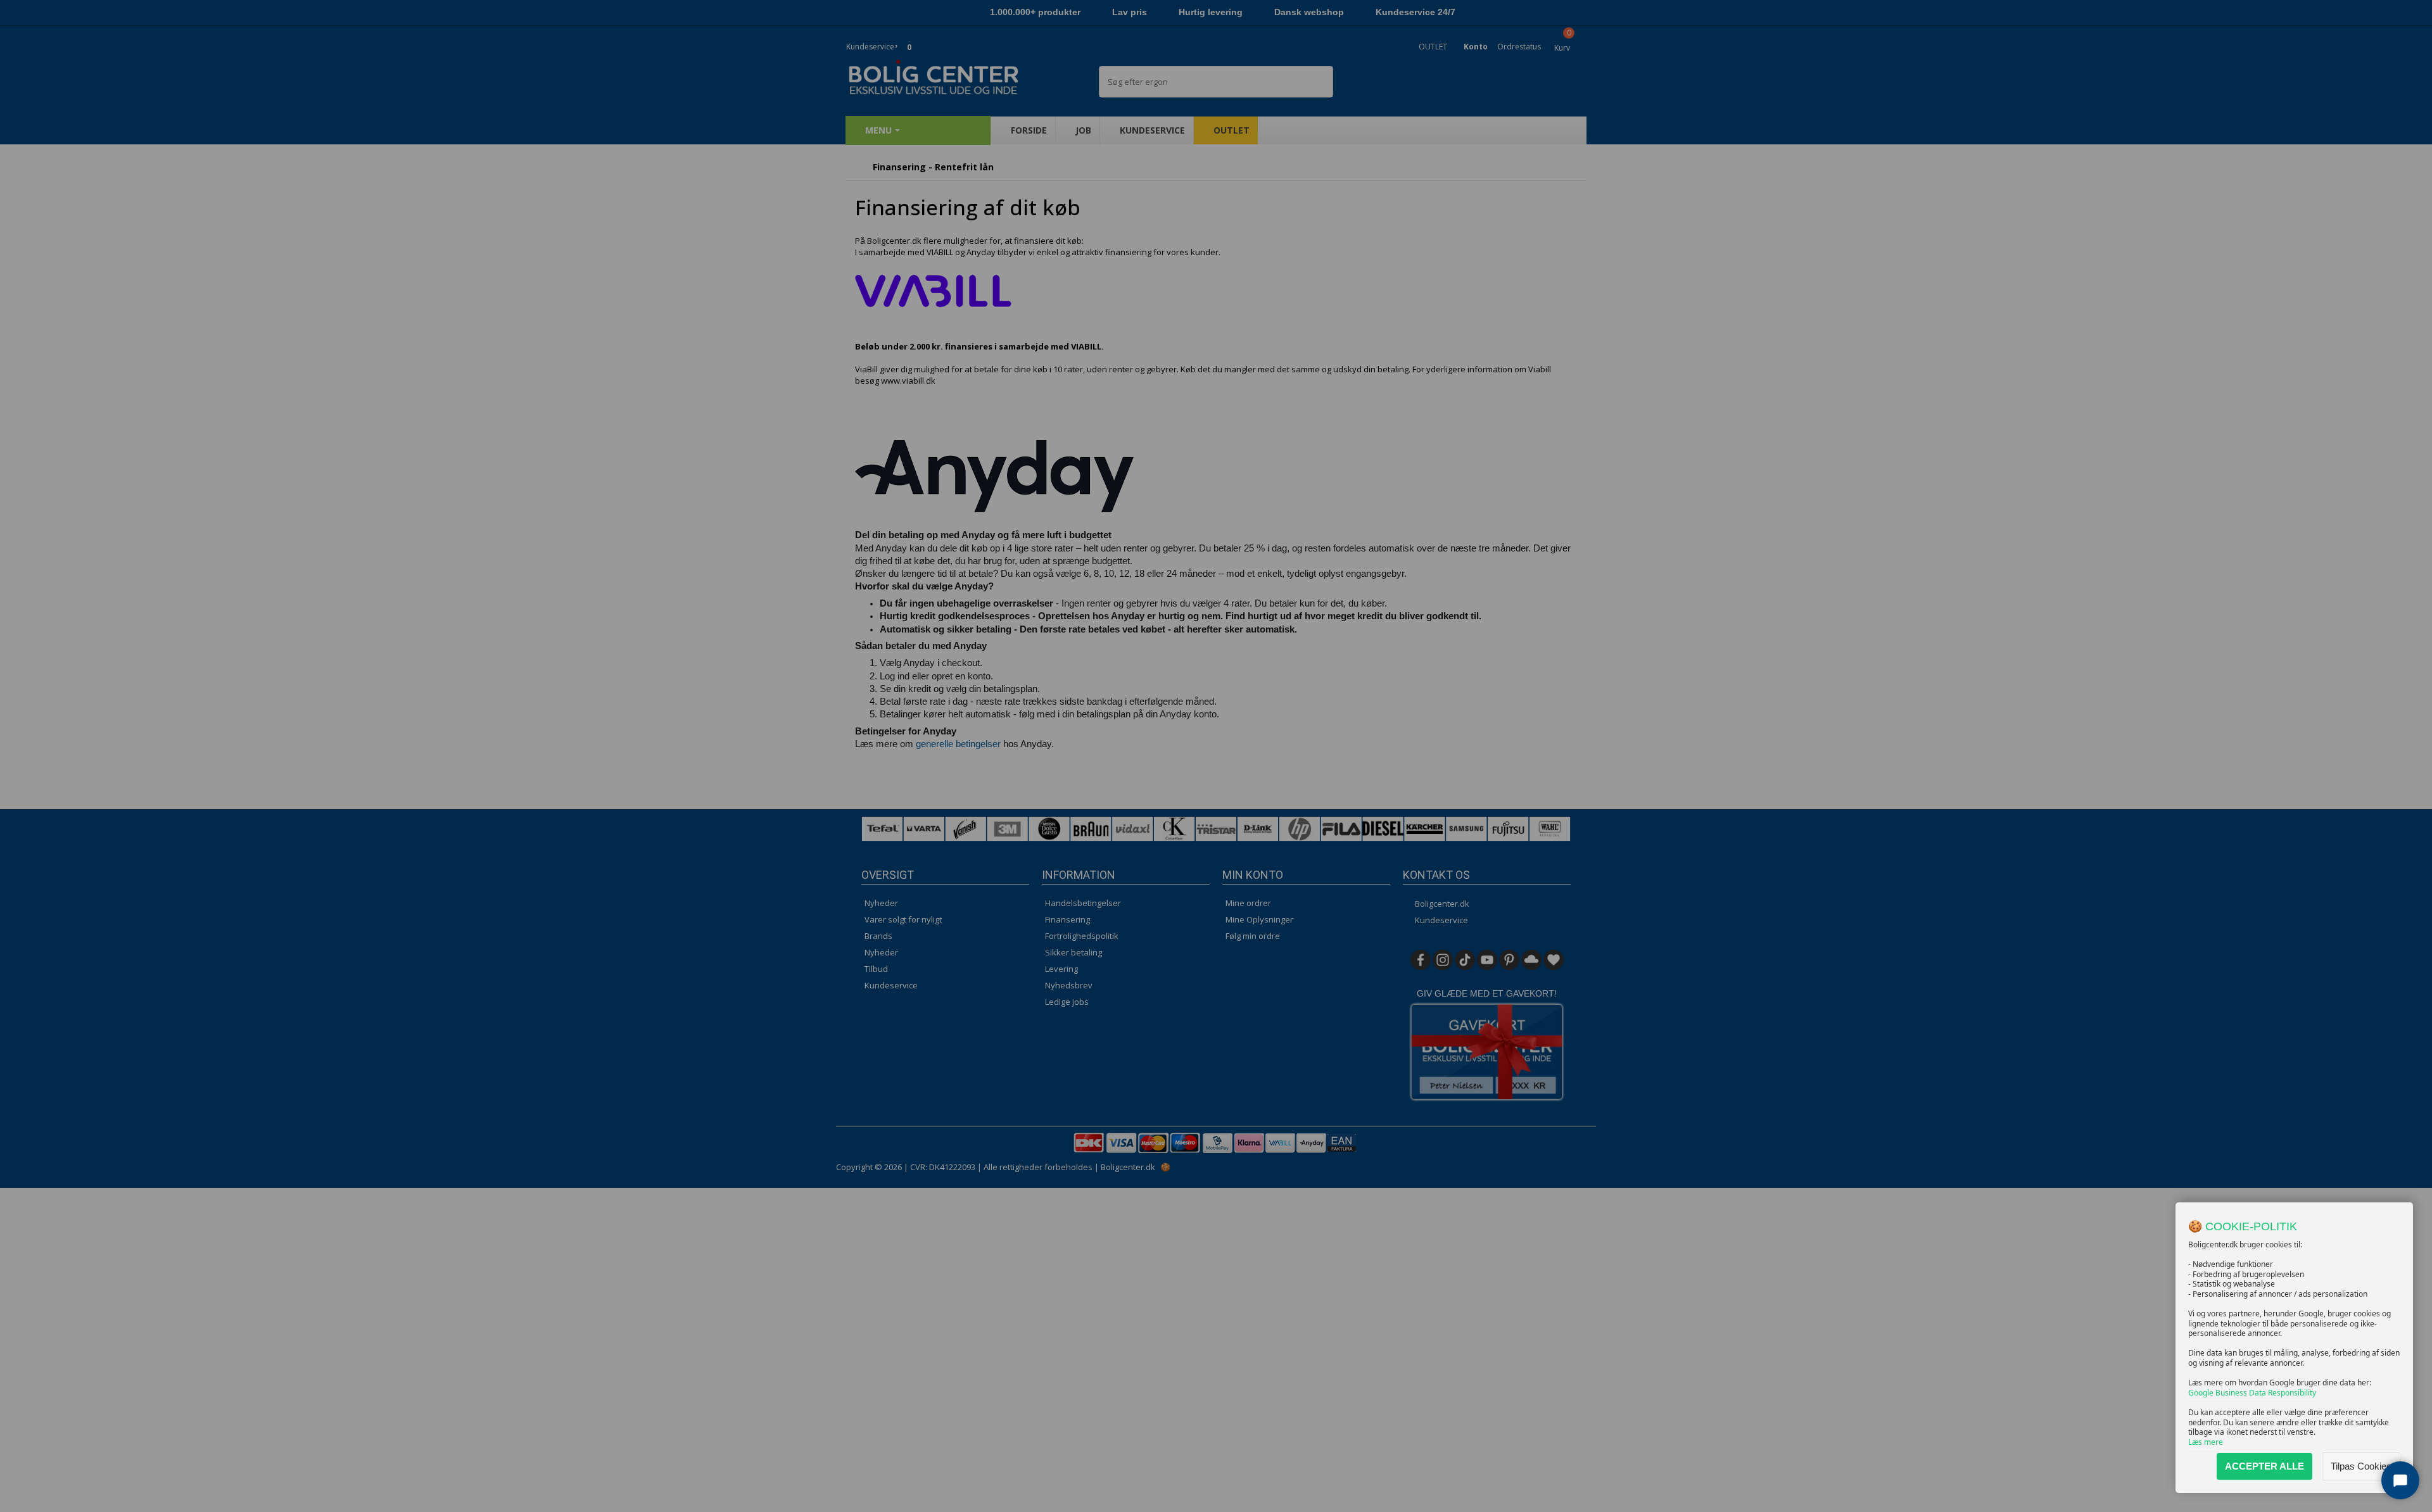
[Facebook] (1421, 960)
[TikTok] (1465, 960)
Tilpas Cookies (2361, 1466)
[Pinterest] (1509, 960)
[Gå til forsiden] (858, 167)
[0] (898, 39)
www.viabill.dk (908, 381)
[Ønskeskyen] (1531, 960)
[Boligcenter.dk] (963, 78)
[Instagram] (1443, 960)
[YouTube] (1487, 960)
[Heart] (1554, 960)
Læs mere (2206, 1442)
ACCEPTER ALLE (2264, 1466)
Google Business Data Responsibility (2252, 1393)
